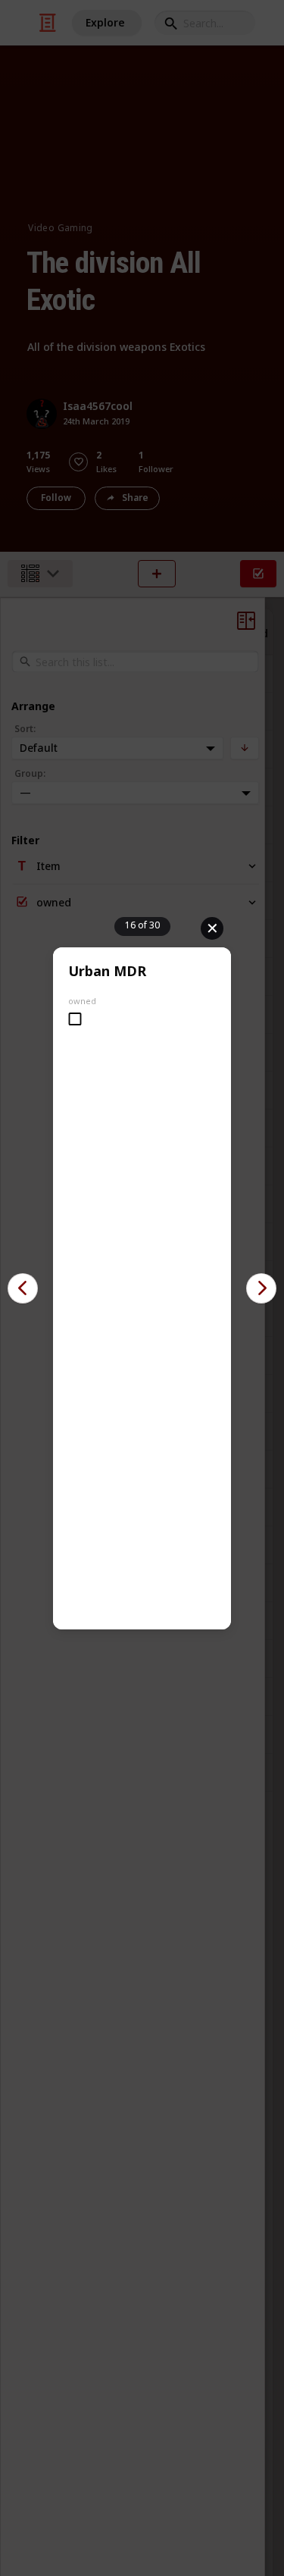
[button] (23, 1288)
